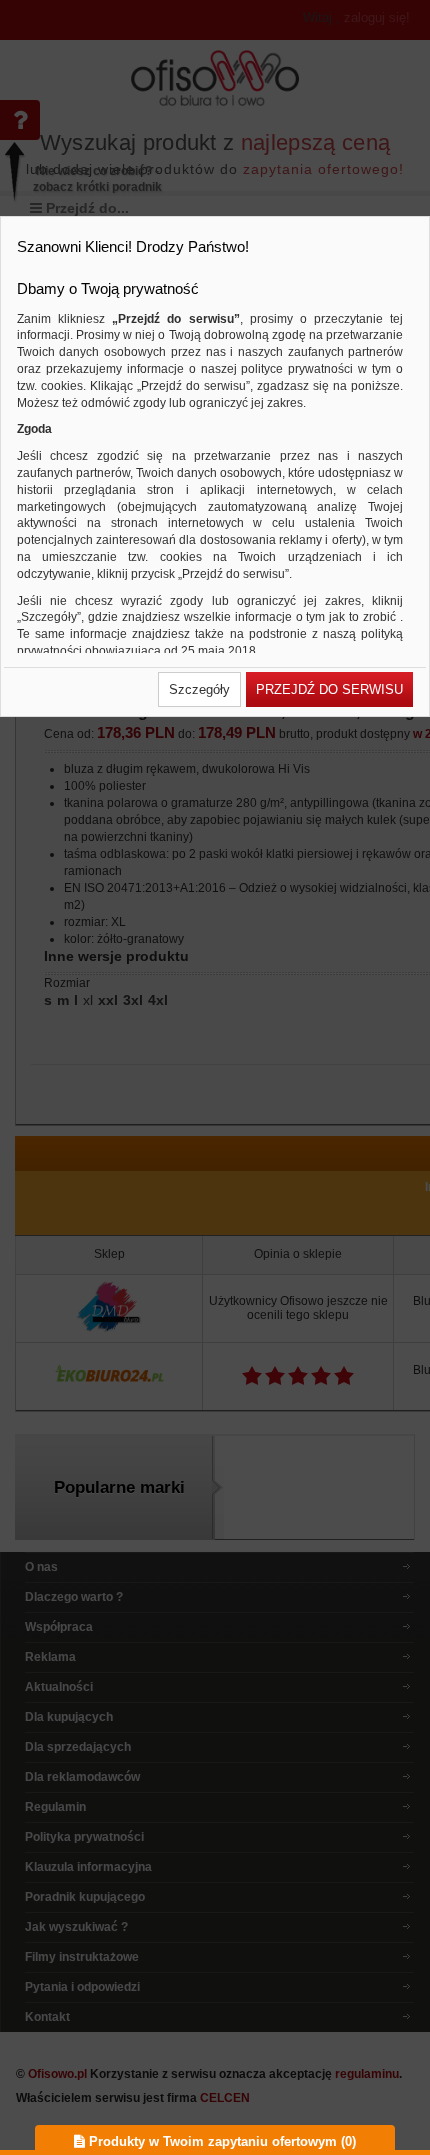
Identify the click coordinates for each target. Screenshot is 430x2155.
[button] (199, 689)
